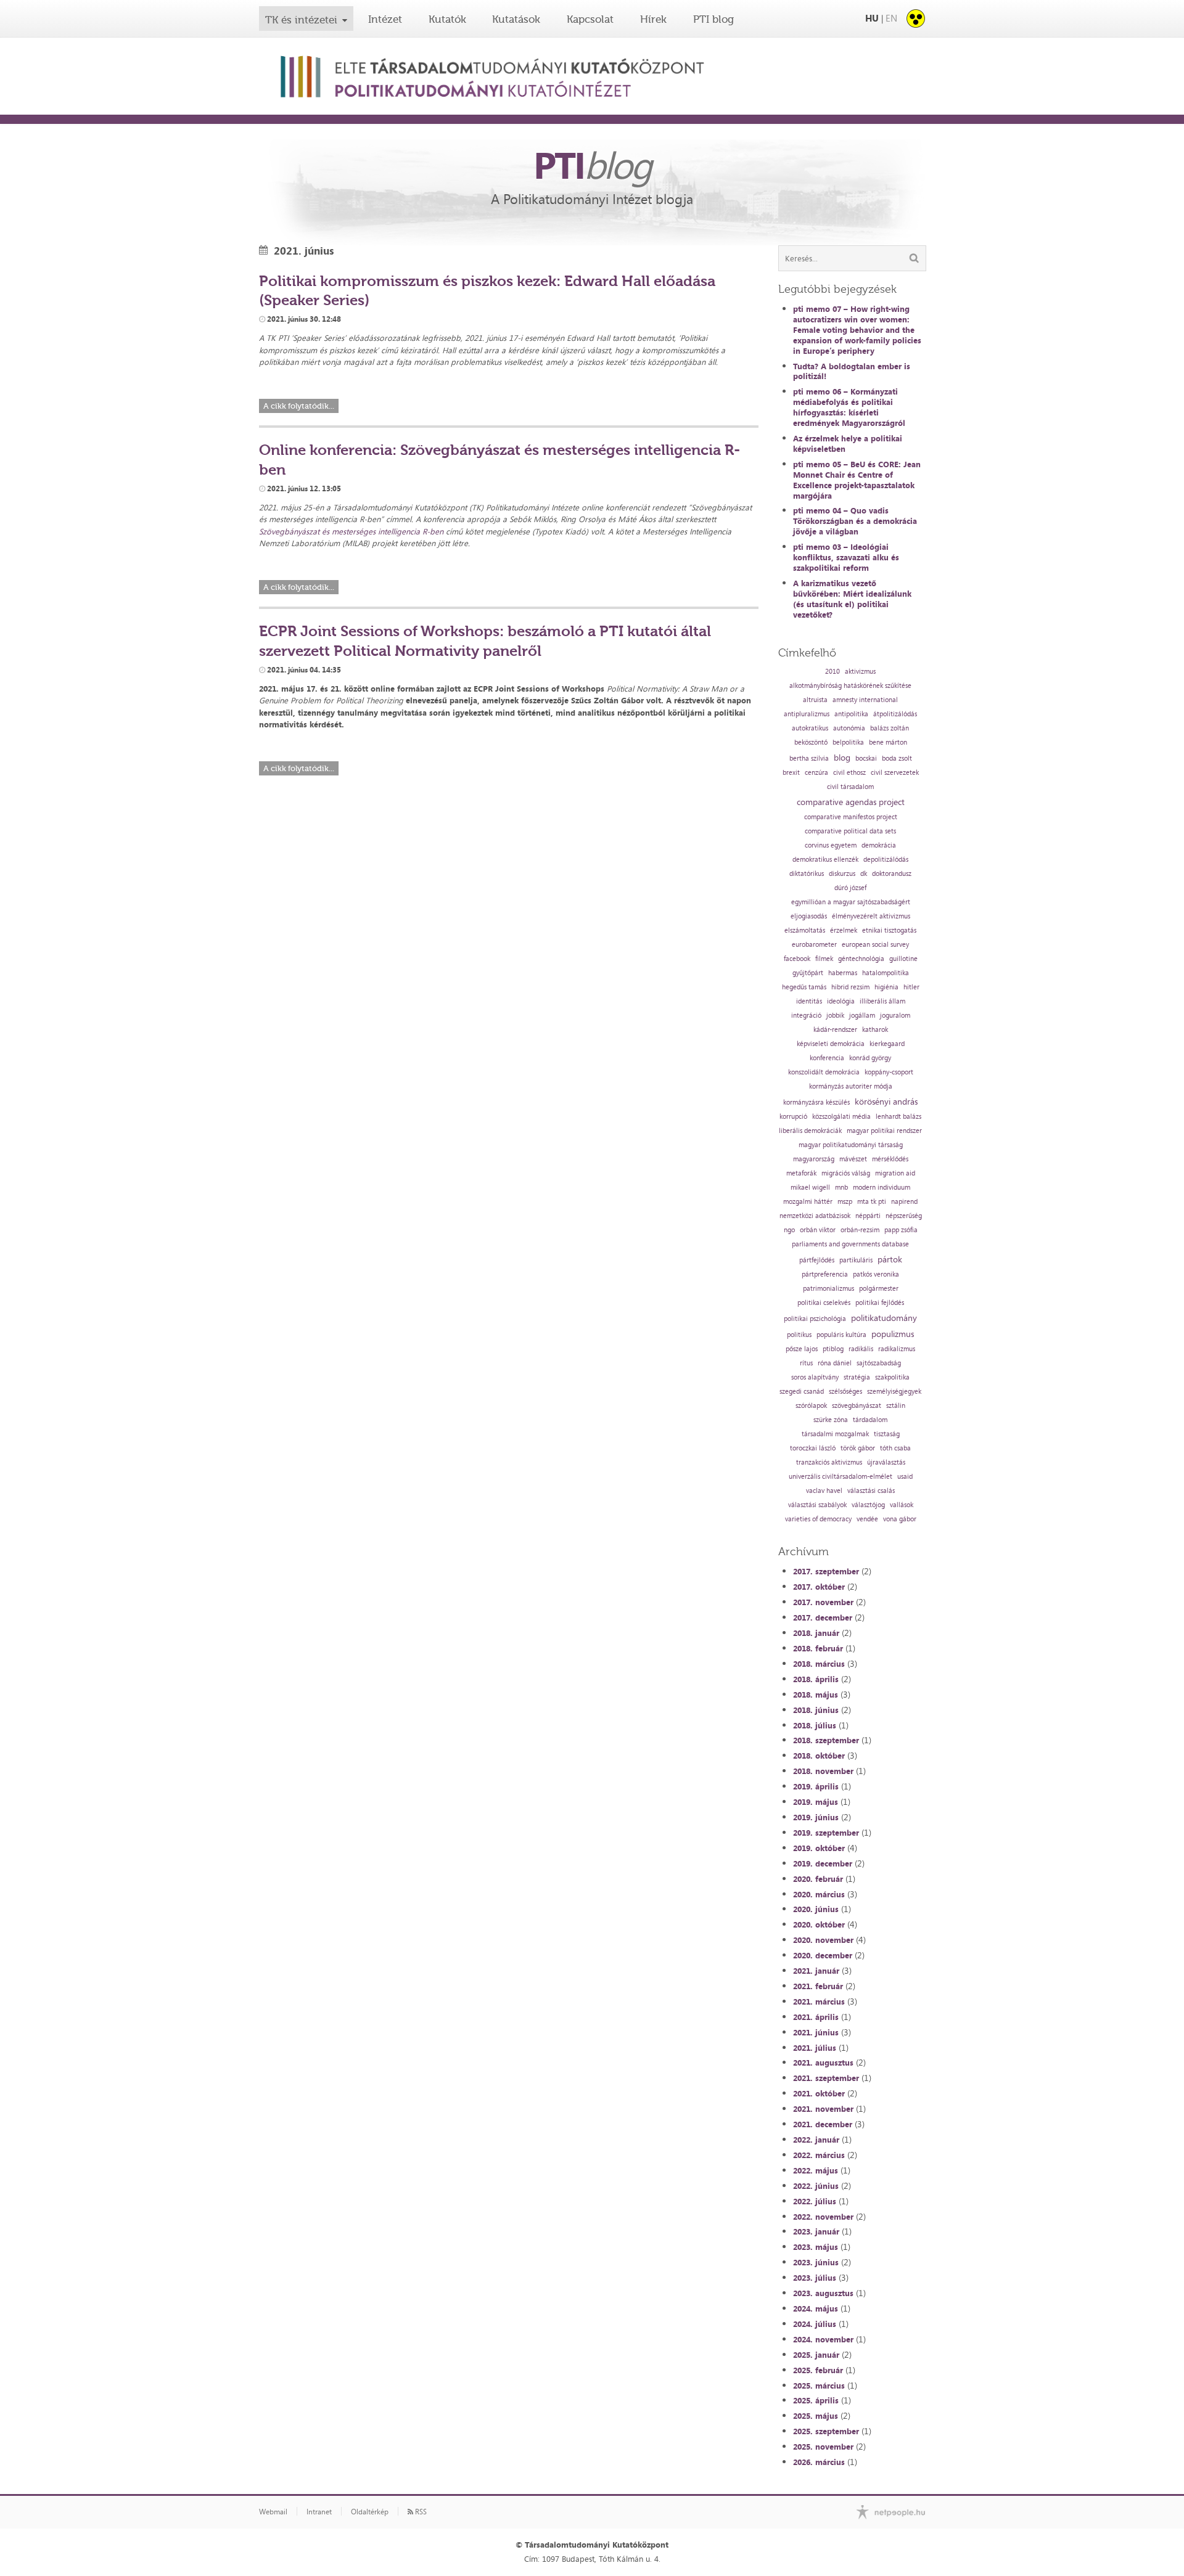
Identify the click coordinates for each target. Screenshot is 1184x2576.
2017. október (819, 1587)
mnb (841, 1188)
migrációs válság (846, 1173)
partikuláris (856, 1260)
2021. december (823, 2124)
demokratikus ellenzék (825, 860)
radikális (861, 1349)
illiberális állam (882, 1001)
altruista (815, 700)
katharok (875, 1030)
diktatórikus (807, 874)
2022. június (816, 2186)
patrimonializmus (828, 1289)
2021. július (815, 2048)
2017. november (823, 1602)
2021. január (816, 1971)
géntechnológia (861, 959)
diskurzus (842, 874)
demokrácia (879, 845)
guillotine (903, 959)
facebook (797, 959)
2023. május (816, 2247)
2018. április (816, 1679)
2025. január (816, 2355)
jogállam (862, 1016)
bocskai (866, 758)
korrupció (793, 1117)
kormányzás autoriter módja (851, 1086)
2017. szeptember (826, 1571)
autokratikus (810, 728)
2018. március (819, 1664)
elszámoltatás (805, 930)
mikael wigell (810, 1188)
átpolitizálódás (895, 714)
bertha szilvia (809, 758)
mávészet (853, 1159)
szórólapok (811, 1406)
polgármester (879, 1289)
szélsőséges (845, 1392)
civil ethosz (849, 773)
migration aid (895, 1173)
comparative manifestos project (851, 817)
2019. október (819, 1848)
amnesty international (865, 700)
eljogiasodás (809, 916)
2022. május (816, 2170)
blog (842, 758)
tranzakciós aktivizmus (829, 1462)
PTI (592, 165)
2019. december (823, 1863)
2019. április (816, 1786)
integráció (806, 1016)
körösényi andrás (886, 1102)
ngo (789, 1230)
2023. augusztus (823, 2293)
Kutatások (516, 19)
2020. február (818, 1879)
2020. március (819, 1894)
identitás (809, 1001)
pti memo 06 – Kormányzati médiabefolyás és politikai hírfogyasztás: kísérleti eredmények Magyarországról (849, 407)
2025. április (816, 2400)
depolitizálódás (886, 860)
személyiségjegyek (894, 1392)
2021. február (818, 1986)
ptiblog (833, 1349)
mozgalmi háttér (808, 1202)
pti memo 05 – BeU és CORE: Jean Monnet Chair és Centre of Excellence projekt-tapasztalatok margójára (857, 480)
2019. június (816, 1817)
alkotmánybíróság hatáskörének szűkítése (850, 686)
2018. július (815, 1725)
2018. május (816, 1695)
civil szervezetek (895, 773)
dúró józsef (850, 888)
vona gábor (900, 1519)
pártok (890, 1259)
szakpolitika (892, 1377)
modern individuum (882, 1188)
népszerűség (904, 1216)
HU (872, 18)
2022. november (823, 2217)
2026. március (819, 2462)
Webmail (273, 2512)
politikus (799, 1335)
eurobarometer (814, 945)
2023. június (816, 2262)
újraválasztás (886, 1462)
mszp (845, 1202)
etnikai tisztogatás (889, 930)
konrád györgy (870, 1058)
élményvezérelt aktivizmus (871, 916)
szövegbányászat (857, 1406)
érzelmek (844, 930)
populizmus (893, 1334)
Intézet (385, 19)
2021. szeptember (826, 2078)
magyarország (814, 1159)
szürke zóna (831, 1420)
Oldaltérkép (370, 2512)
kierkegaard (887, 1044)
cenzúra (816, 773)
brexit (791, 773)
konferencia (827, 1058)
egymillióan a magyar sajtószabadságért (851, 902)
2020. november (823, 1940)
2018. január (816, 1633)
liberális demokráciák (810, 1131)
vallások (902, 1505)
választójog (868, 1505)
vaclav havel (824, 1491)
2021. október (819, 2093)
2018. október (819, 1756)
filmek (824, 959)
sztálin (896, 1406)
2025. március (819, 2386)
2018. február (818, 1648)
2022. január (816, 2140)
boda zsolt (897, 758)
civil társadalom (850, 787)
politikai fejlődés (880, 1303)
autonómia (849, 728)
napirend (904, 1202)
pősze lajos (802, 1349)
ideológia (841, 1001)
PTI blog (713, 19)
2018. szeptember (826, 1740)
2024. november (823, 2339)
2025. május (816, 2416)
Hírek (653, 19)
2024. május (816, 2308)
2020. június (816, 1909)
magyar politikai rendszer (884, 1131)
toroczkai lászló (813, 1448)
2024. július (815, 2324)
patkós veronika (876, 1274)
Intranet (319, 2512)
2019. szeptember (826, 1833)
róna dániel (835, 1363)
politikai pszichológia (815, 1319)
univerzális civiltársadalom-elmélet (841, 1477)
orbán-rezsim (860, 1230)
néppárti (868, 1216)
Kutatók (447, 19)
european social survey (875, 945)
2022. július (815, 2201)
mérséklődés (890, 1159)
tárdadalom (870, 1420)
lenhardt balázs (898, 1117)
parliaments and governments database (850, 1244)
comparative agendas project (851, 802)
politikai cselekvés (824, 1303)
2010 (832, 672)
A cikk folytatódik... (299, 406)
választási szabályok (817, 1505)
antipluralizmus (807, 714)
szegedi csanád (802, 1392)
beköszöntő (811, 742)
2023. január (816, 2231)
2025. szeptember (826, 2431)
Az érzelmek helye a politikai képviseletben (848, 444)
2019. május (816, 1802)
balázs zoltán (890, 728)
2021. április (816, 2017)
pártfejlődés (817, 1260)
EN (891, 18)
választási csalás (871, 1491)
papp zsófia (901, 1230)
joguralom (895, 1016)
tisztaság (887, 1434)
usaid (905, 1477)
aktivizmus (860, 672)
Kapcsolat (590, 19)
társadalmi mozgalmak (835, 1434)
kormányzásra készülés (816, 1102)
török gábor (858, 1448)
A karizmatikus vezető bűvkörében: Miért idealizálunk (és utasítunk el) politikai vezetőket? (852, 599)
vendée (867, 1519)
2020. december (823, 1955)
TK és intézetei (301, 20)
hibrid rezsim (850, 987)
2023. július (815, 2278)
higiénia (886, 987)
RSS (420, 2512)
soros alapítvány (815, 1377)
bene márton (888, 742)
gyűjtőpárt (808, 973)
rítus (806, 1363)
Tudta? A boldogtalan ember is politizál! (852, 371)
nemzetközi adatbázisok (815, 1216)
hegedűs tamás (804, 987)
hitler (911, 987)
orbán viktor (818, 1230)
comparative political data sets (850, 831)
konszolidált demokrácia (824, 1072)
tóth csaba (895, 1448)
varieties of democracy (818, 1519)
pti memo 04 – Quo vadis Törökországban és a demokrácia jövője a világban (855, 521)
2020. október (819, 1924)
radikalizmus (897, 1349)
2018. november (823, 1771)
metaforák (801, 1173)
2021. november (823, 2109)
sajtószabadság (879, 1363)
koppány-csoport (889, 1072)
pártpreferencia (825, 1274)
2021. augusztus (823, 2063)
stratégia (857, 1377)
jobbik (835, 1016)
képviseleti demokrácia (831, 1044)
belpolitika (848, 742)
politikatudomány (884, 1318)
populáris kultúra (841, 1335)
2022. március (819, 2155)
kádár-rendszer (835, 1030)
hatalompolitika (886, 973)
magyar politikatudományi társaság (851, 1145)
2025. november (823, 2447)
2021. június (816, 2032)
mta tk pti (872, 1202)
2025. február (818, 2370)
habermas (843, 973)
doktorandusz (892, 874)
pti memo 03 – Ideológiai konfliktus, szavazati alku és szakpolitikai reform (846, 557)
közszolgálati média (841, 1117)
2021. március (819, 2002)
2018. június (816, 1710)
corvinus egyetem (831, 845)
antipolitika (851, 714)
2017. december (823, 1617)
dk (864, 874)
